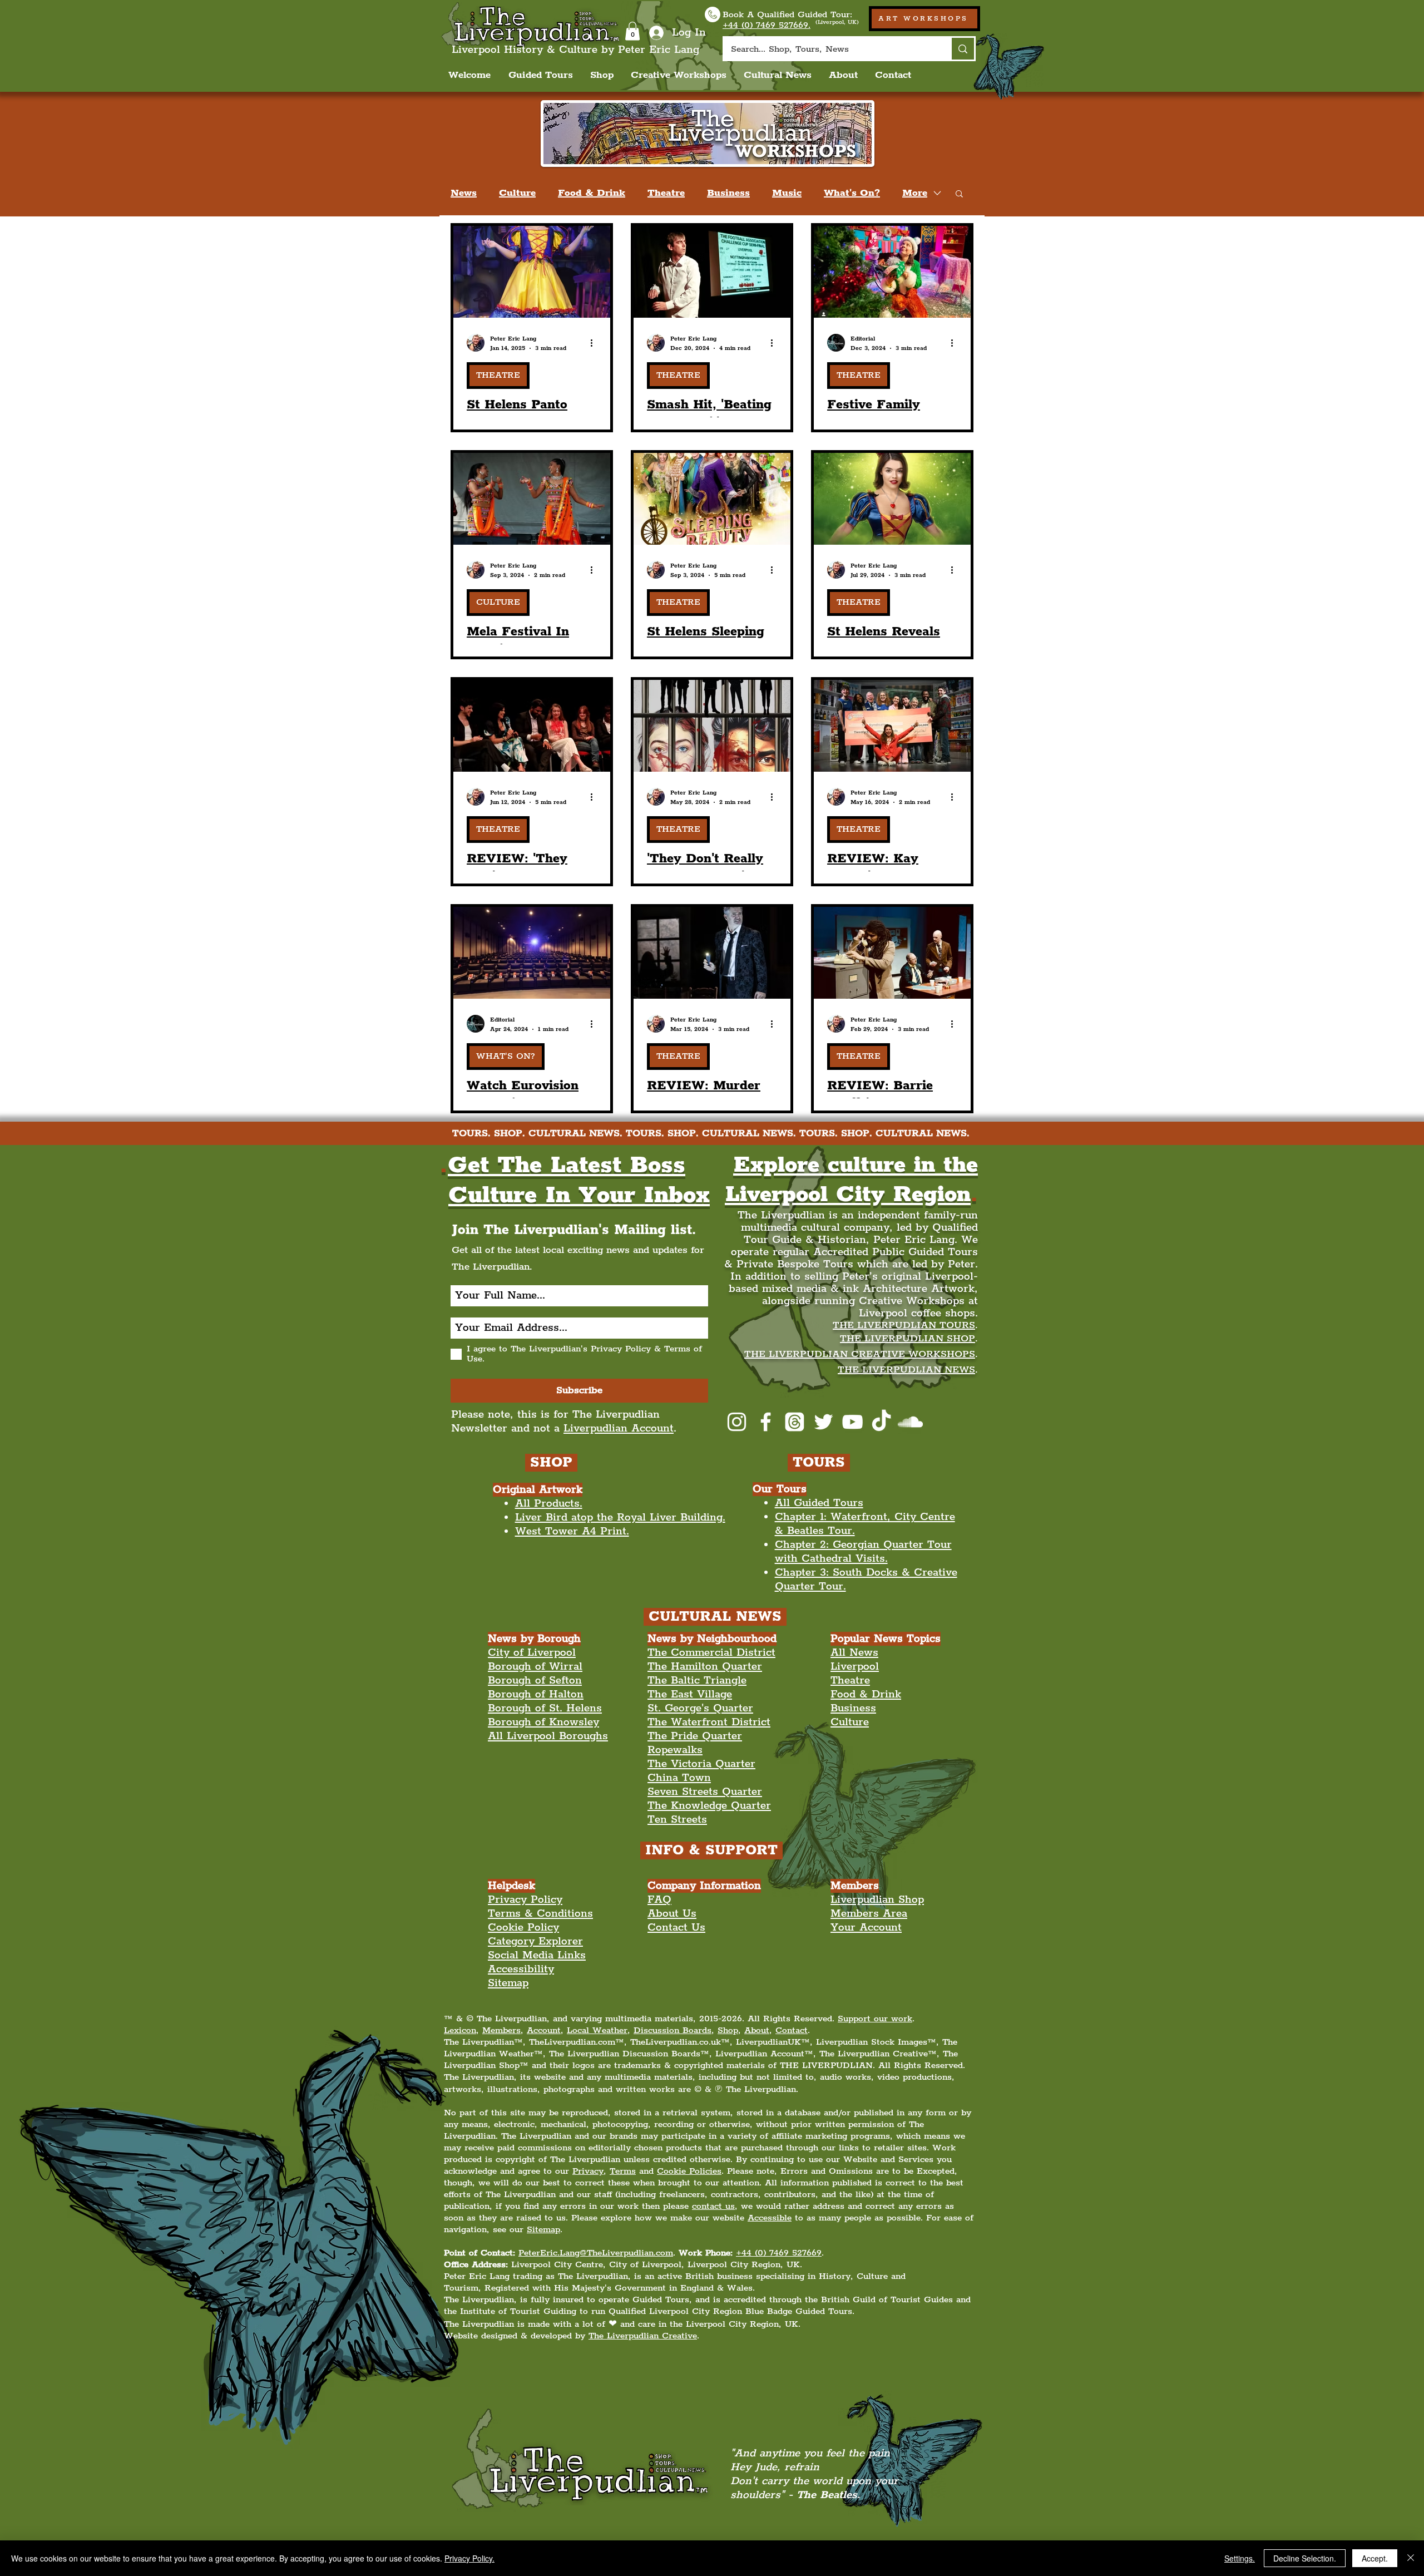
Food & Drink (592, 193)
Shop (728, 2030)
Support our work (875, 2019)
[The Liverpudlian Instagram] (737, 1422)
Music (787, 193)
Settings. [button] (1240, 2558)
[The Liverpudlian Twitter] (824, 1422)
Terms (623, 2171)
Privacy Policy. (469, 2558)
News (464, 193)
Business (728, 193)
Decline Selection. (1305, 2558)
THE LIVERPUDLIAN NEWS (906, 1370)
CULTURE (498, 602)
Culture (517, 193)
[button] (632, 31)
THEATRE (498, 375)
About (757, 2030)
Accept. (1375, 2558)
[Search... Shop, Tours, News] (962, 49)
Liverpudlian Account (619, 1428)
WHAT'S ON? (506, 1056)
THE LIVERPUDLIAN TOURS (904, 1325)
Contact (792, 2030)
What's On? (852, 193)
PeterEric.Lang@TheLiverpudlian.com (596, 2253)
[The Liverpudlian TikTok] (881, 1422)
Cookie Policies (689, 2171)
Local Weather (597, 2030)
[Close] (1411, 2558)
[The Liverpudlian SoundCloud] (910, 1422)
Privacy (588, 2171)
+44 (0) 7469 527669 (779, 2253)
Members (501, 2030)
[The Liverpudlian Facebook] (766, 1422)
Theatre (666, 193)
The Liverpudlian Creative (643, 2336)
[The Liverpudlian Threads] (795, 1422)
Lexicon (460, 2030)
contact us (713, 2206)
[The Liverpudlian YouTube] (852, 1422)
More (915, 193)
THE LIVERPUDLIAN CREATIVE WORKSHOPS (860, 1354)
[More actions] (595, 343)
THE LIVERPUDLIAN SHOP (908, 1339)
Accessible (770, 2218)
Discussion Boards (673, 2030)
